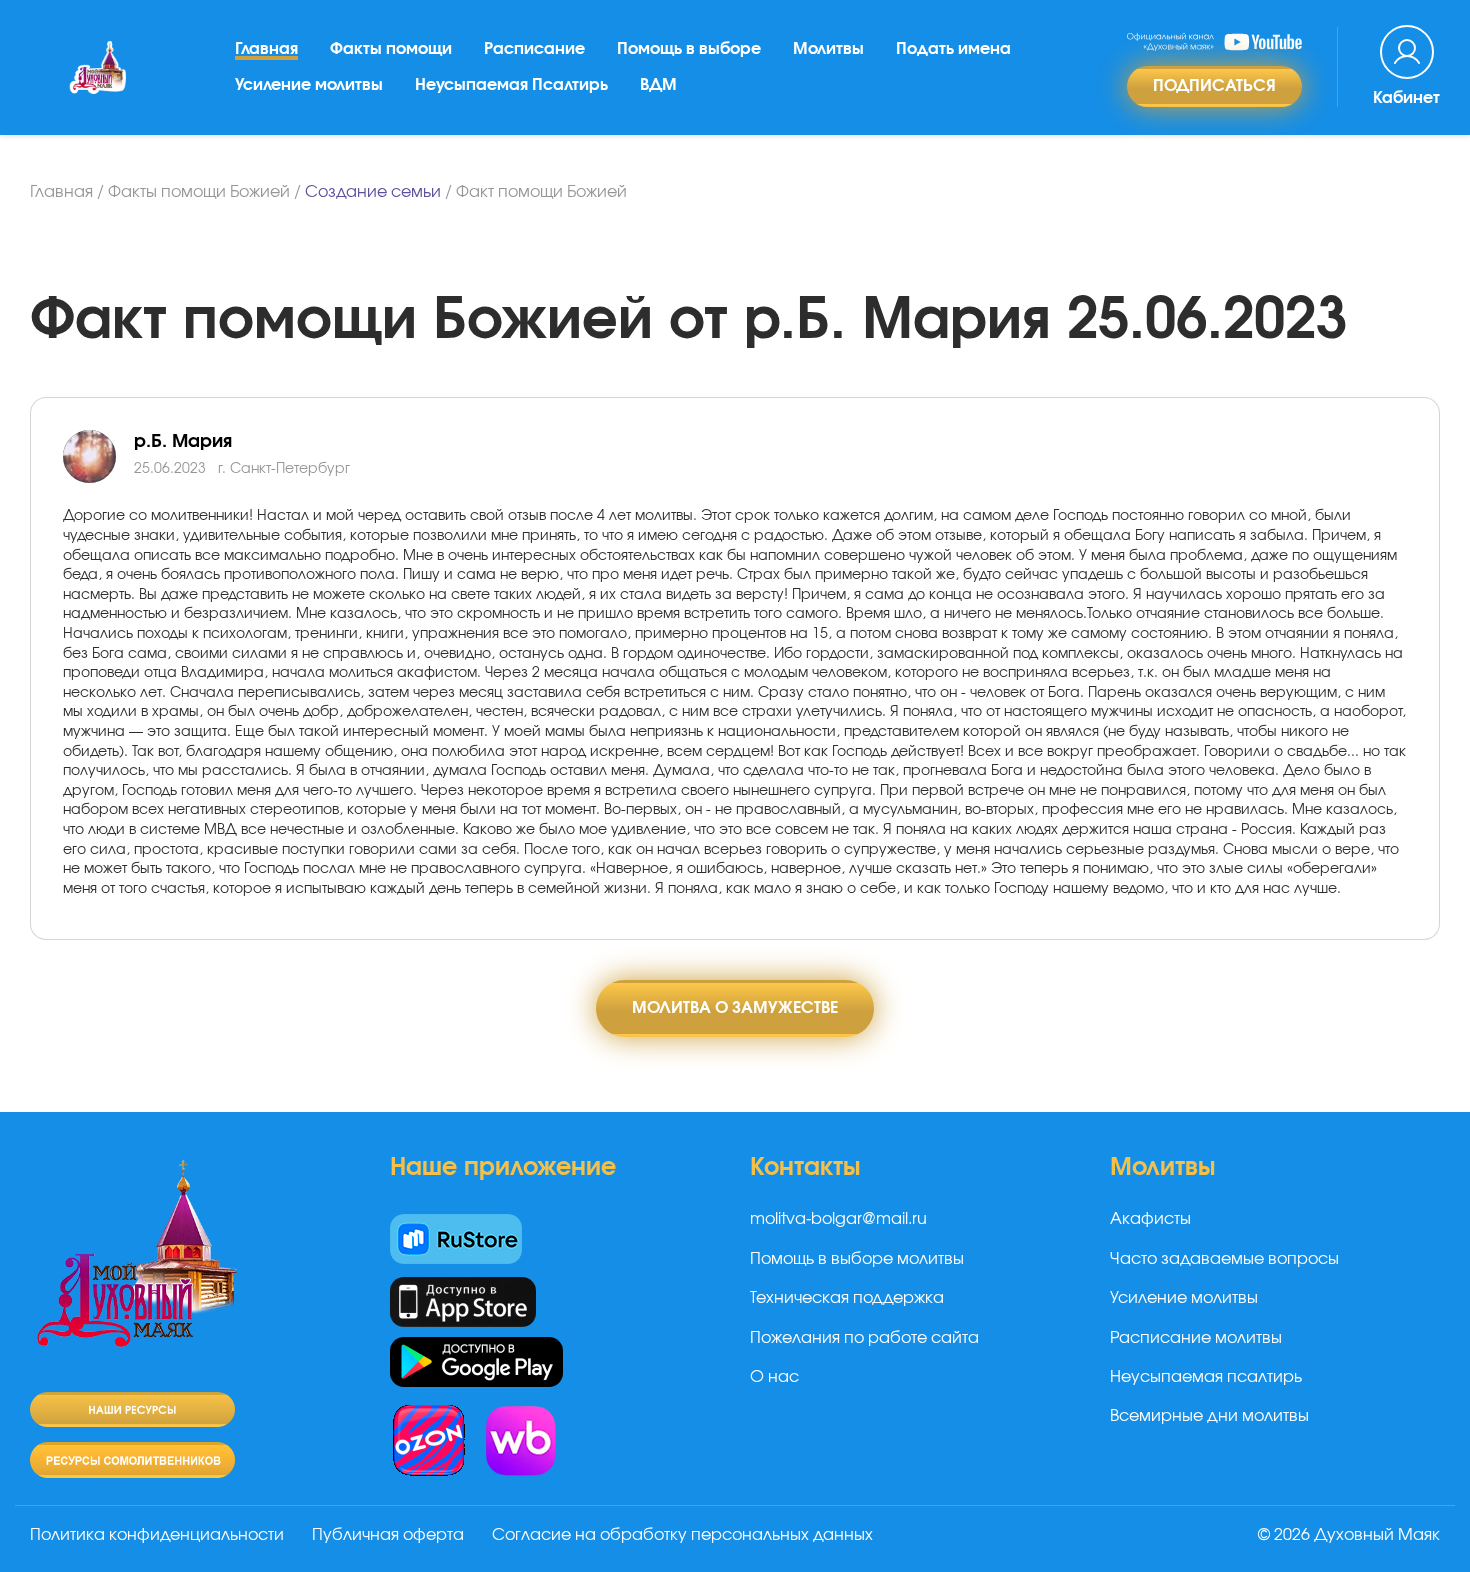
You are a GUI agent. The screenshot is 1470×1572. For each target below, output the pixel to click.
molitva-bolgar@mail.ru (838, 1219)
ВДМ (658, 85)
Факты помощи (391, 49)
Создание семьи (373, 192)
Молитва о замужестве (735, 1008)
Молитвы (828, 49)
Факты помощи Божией (199, 192)
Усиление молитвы (309, 85)
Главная (266, 49)
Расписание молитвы (1196, 1338)
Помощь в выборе (689, 49)
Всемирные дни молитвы (1209, 1416)
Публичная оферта (388, 1535)
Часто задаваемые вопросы (1224, 1259)
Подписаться (1214, 86)
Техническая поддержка (847, 1298)
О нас (774, 1377)
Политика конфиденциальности (157, 1535)
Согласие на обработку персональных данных (682, 1535)
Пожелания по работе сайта (864, 1338)
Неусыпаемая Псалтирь (511, 85)
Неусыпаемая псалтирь (1206, 1377)
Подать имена (953, 49)
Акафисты (1150, 1219)
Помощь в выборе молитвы (857, 1259)
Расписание (534, 49)
